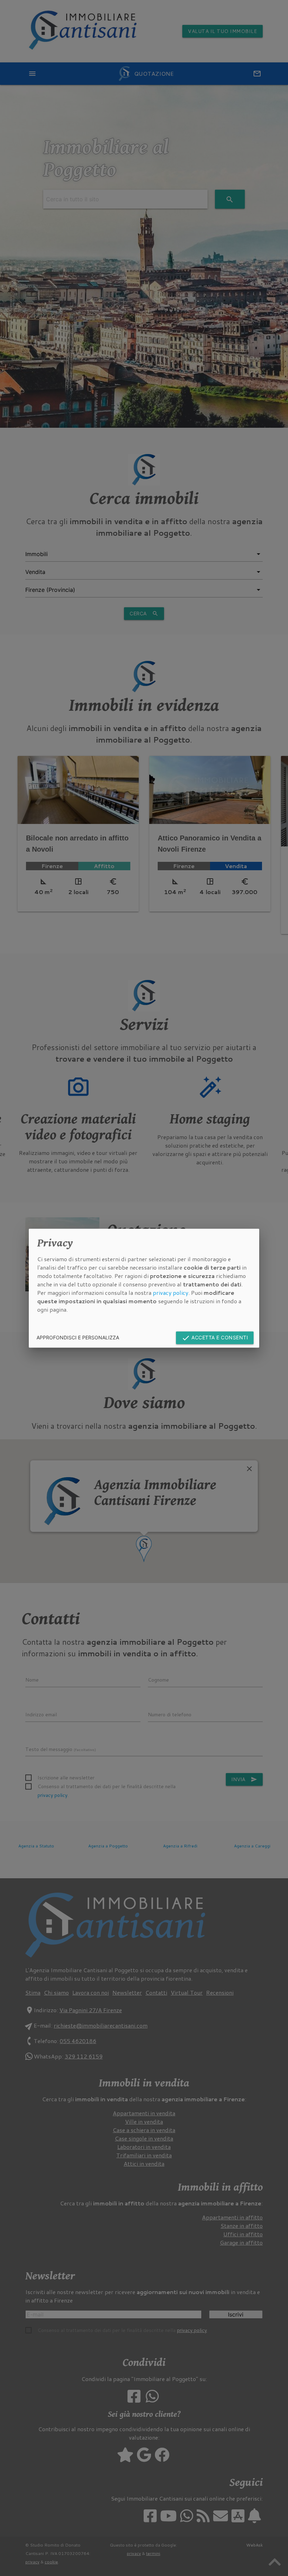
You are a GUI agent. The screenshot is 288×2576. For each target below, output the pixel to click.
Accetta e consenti (215, 1338)
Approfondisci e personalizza (78, 1337)
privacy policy (171, 1293)
